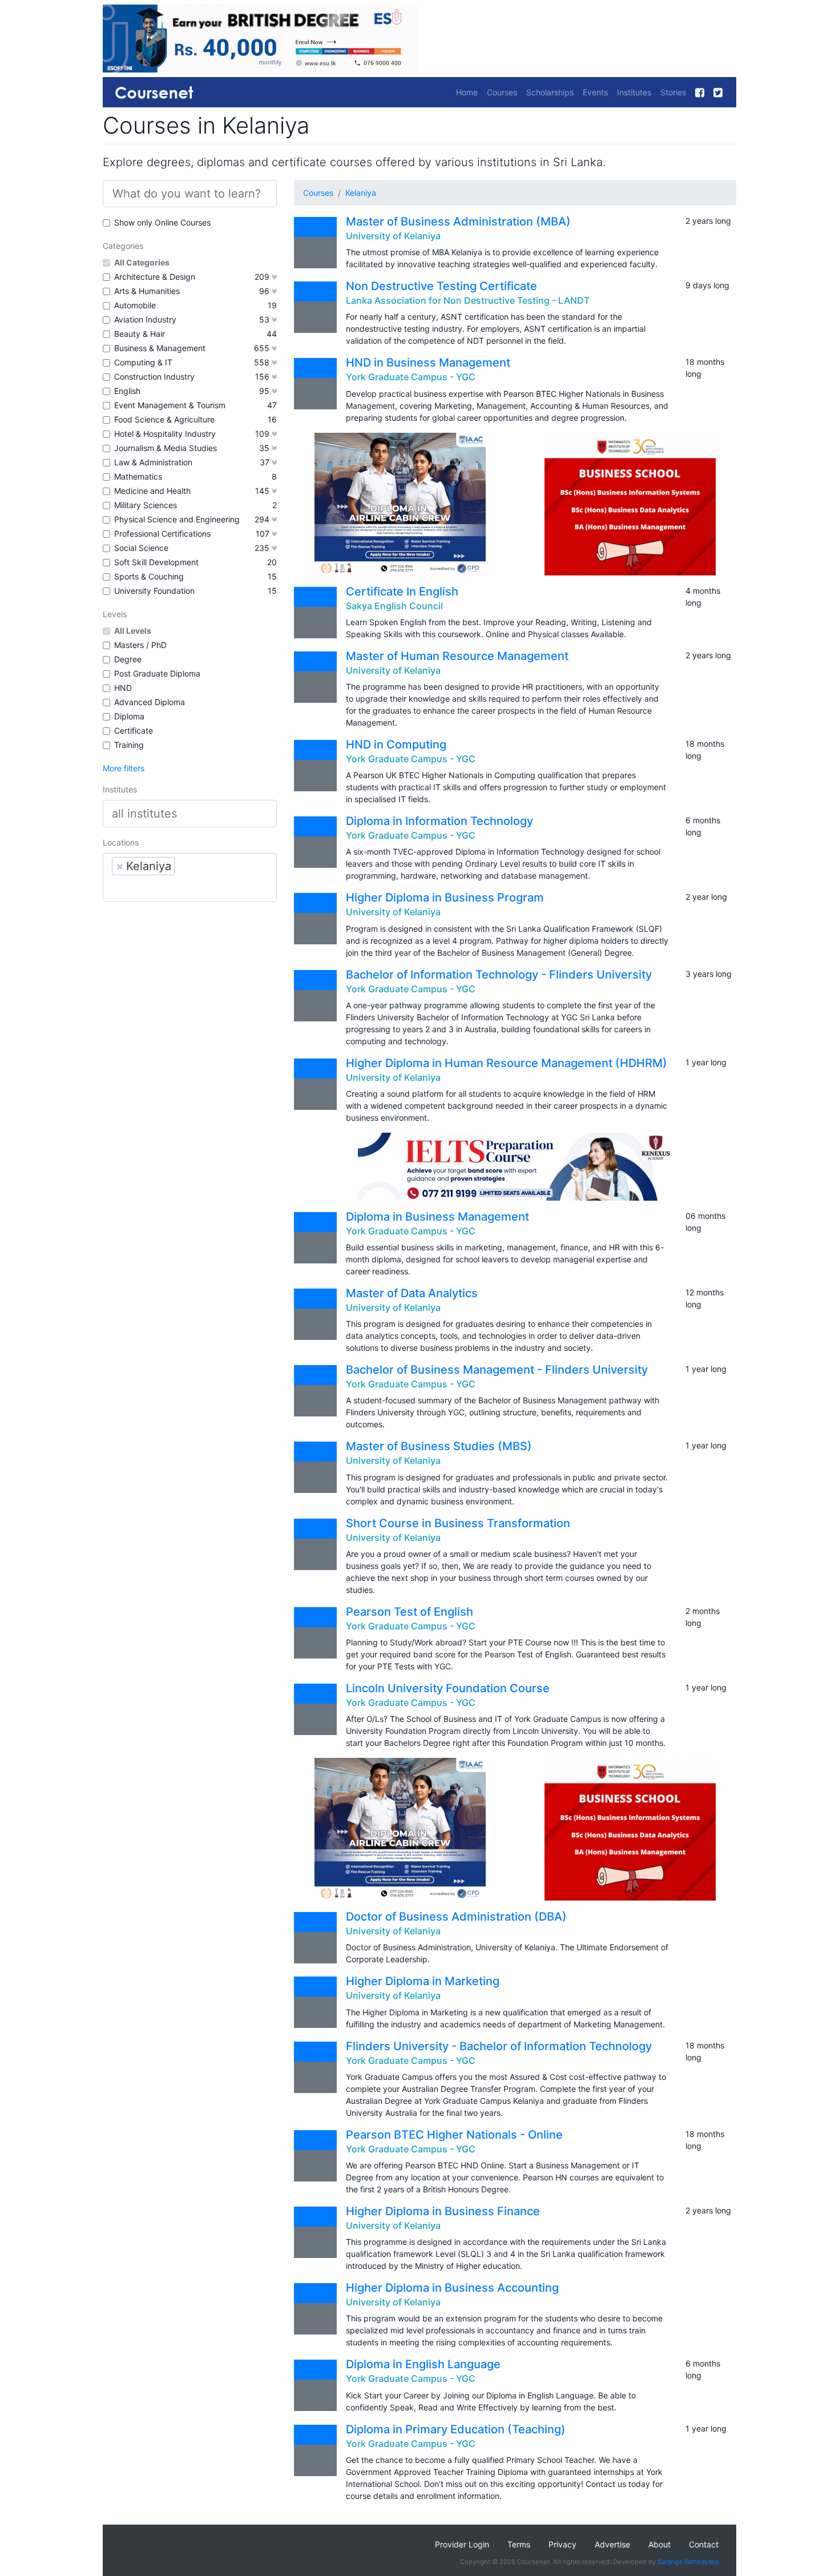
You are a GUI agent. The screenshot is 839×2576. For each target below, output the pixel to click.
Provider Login (462, 2544)
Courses (502, 92)
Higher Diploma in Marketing (423, 1981)
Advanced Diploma (150, 702)
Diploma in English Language (423, 2364)
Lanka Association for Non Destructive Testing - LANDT (468, 300)
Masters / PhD (140, 645)
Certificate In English (402, 591)
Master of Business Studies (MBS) (439, 1446)
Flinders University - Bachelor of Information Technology (499, 2046)
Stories (673, 92)
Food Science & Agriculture (164, 419)
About (659, 2544)
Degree (128, 659)
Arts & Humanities (147, 291)
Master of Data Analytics (412, 1293)
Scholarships (550, 92)
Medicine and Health (152, 491)
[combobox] (190, 814)
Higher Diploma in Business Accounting (452, 2288)
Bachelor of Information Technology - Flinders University (499, 975)
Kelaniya (361, 193)
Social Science (141, 548)
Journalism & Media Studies (166, 448)
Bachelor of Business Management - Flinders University (497, 1370)
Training (129, 745)
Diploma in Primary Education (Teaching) (456, 2429)
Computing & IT (143, 362)
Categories (123, 246)
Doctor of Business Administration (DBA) (456, 1917)
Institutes (634, 92)
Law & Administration (153, 462)
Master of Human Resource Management (457, 656)
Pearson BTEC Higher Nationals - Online (454, 2135)
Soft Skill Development (156, 562)
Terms (519, 2544)
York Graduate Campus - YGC (411, 377)
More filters (124, 768)
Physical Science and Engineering (177, 519)
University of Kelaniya (393, 236)
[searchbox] (190, 814)
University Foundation (154, 591)
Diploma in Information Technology (439, 821)
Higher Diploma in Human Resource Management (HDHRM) (507, 1063)
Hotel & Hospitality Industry (165, 434)
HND (123, 688)
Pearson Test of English (410, 1612)
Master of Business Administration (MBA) (458, 222)
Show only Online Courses (162, 222)
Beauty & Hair (140, 334)
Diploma (129, 716)
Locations (121, 842)
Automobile (135, 305)
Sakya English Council (394, 606)
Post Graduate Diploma (157, 673)
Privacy (562, 2544)
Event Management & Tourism (170, 405)
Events (595, 92)
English (127, 391)
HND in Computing (396, 744)
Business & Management (160, 348)
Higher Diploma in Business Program (445, 897)
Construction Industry (154, 377)
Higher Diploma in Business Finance (443, 2211)
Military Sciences (146, 505)
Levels (115, 614)
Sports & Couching (149, 576)
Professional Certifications (162, 534)
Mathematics (138, 476)
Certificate (134, 730)
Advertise (612, 2544)
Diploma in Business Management (437, 1217)
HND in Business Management (428, 363)
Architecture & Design (155, 277)
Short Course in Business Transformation (458, 1523)
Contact (704, 2544)
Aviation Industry (145, 319)
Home (467, 92)
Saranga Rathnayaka (688, 2562)
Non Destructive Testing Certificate (441, 286)
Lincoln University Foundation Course (448, 1688)
